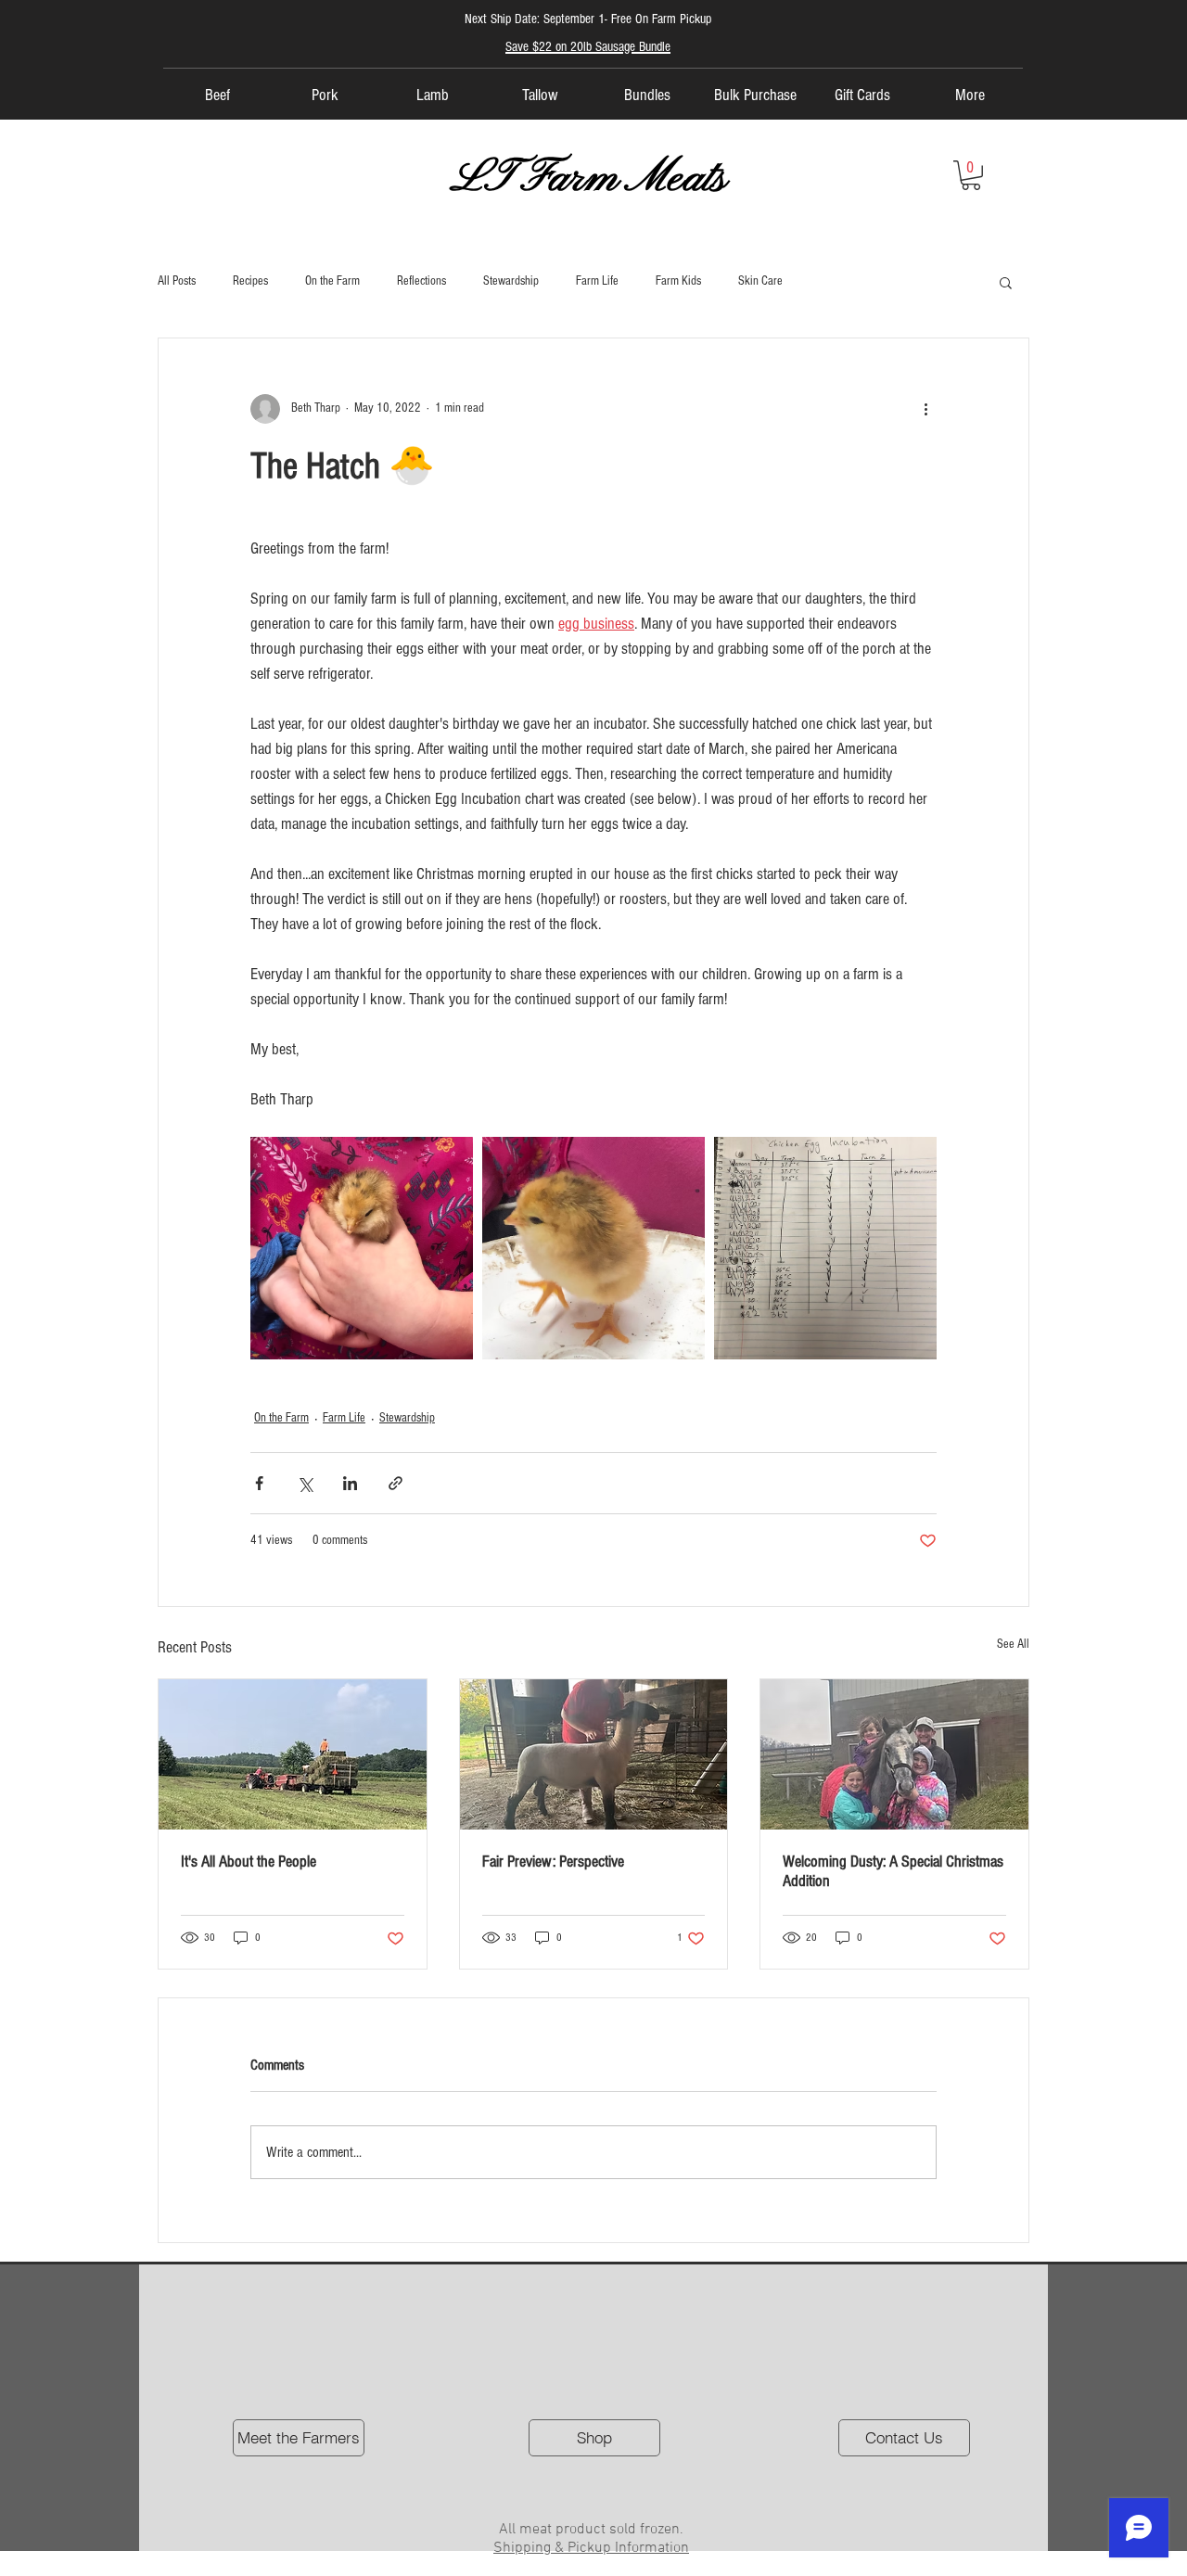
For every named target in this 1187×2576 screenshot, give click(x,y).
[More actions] (925, 409)
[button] (971, 175)
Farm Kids (678, 281)
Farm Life (597, 281)
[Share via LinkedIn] (350, 1483)
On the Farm (332, 281)
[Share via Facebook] (259, 1483)
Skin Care (760, 281)
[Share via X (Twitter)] (305, 1483)
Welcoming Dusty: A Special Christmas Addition (893, 1871)
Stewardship (511, 281)
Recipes (250, 281)
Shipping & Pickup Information (591, 2548)
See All (1013, 1644)
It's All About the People (249, 1862)
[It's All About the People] (293, 1754)
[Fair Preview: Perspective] (594, 1754)
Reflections (421, 281)
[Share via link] (396, 1483)
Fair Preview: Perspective (553, 1862)
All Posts (177, 281)
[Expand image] (362, 1248)
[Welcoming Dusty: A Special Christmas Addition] (894, 1754)
